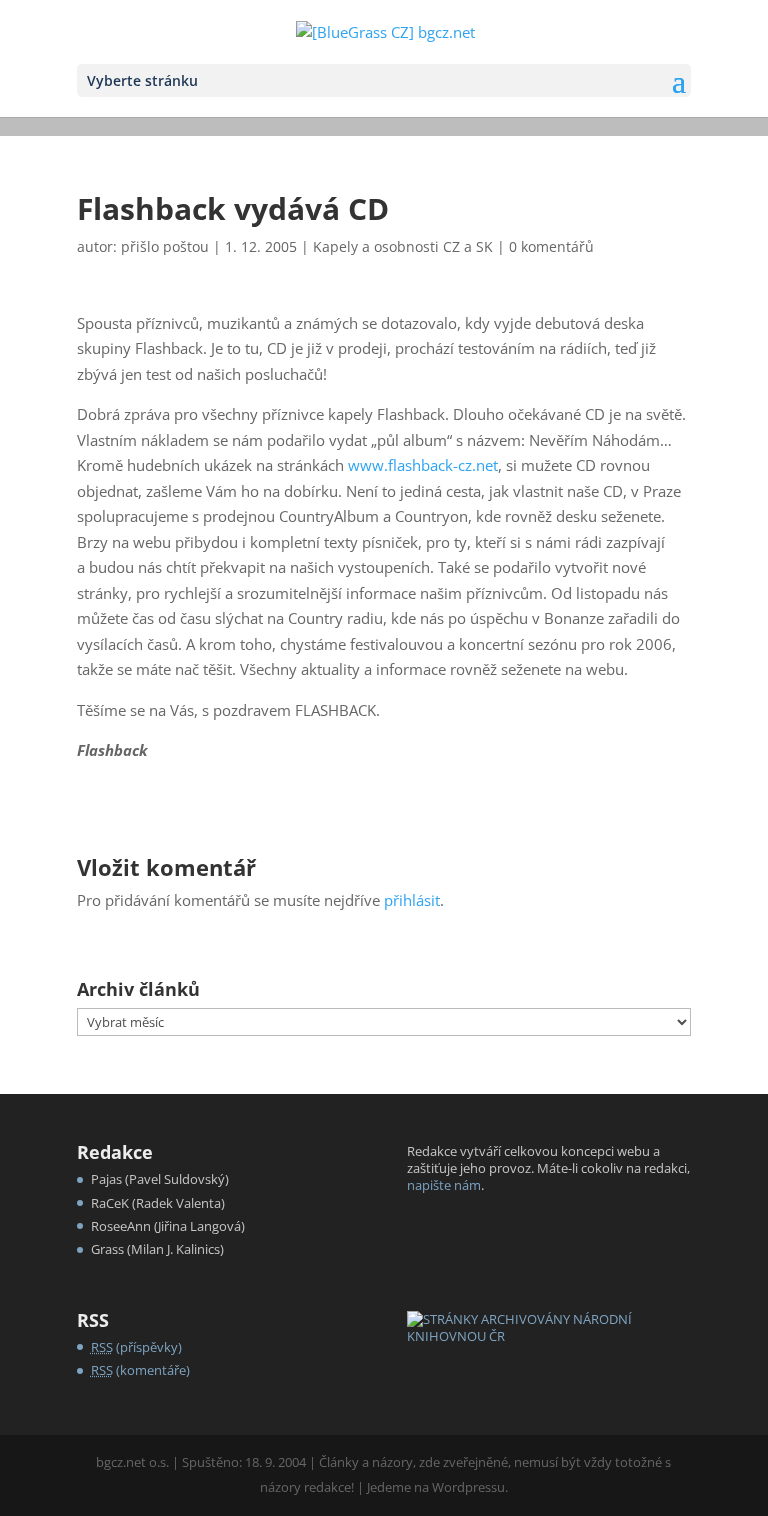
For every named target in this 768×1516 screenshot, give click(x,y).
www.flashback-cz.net (423, 465)
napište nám (444, 1185)
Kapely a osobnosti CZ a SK (403, 246)
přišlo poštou (165, 246)
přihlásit (412, 900)
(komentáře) (140, 1370)
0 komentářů (551, 246)
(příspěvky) (136, 1347)
